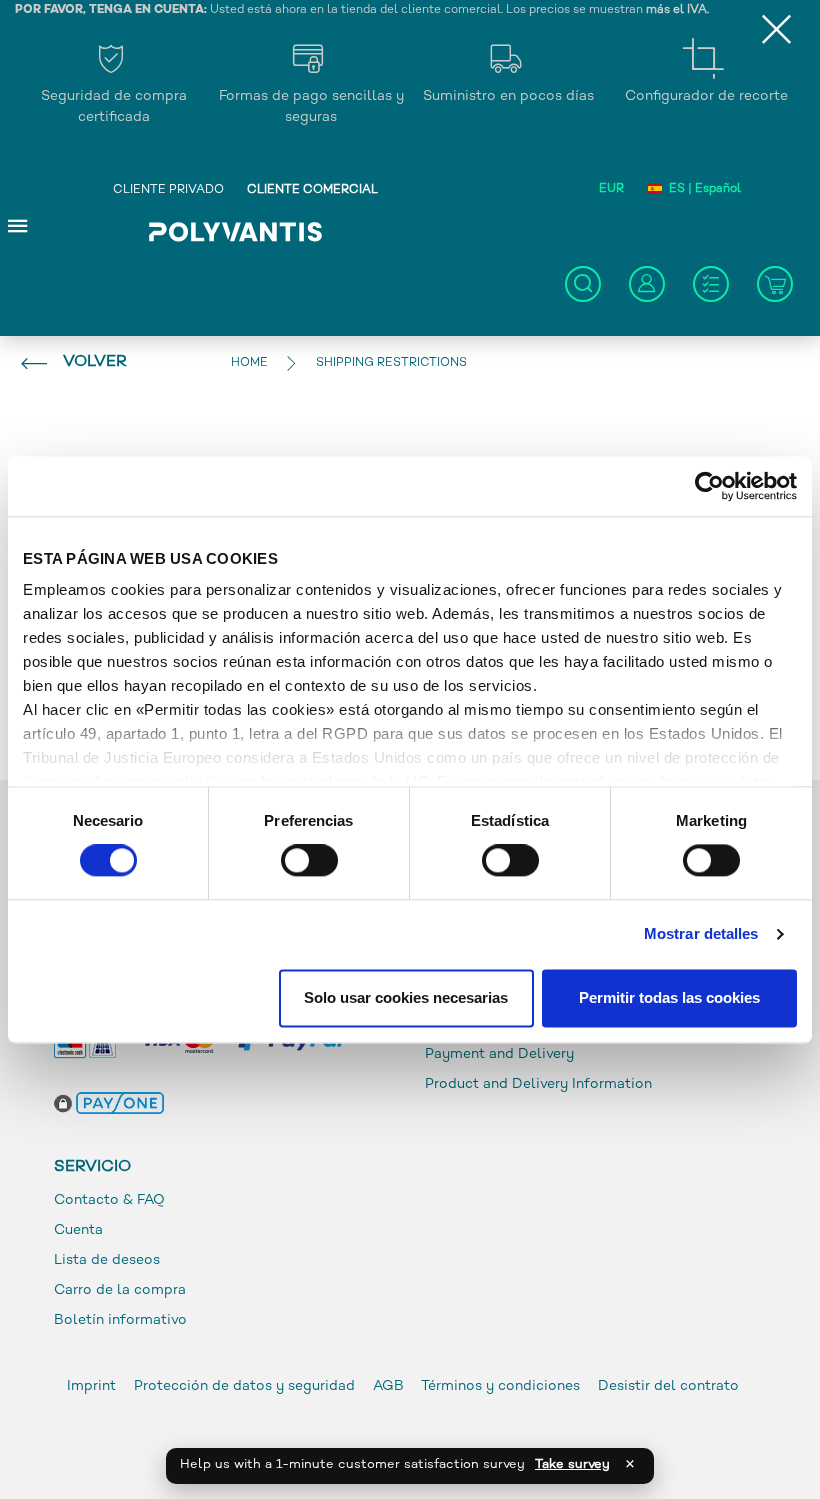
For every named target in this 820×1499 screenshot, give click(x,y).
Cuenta (78, 1230)
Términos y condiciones (500, 1386)
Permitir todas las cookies (669, 997)
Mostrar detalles (701, 934)
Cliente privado (168, 190)
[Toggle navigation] (18, 225)
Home (249, 363)
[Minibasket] (775, 284)
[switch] (309, 865)
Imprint (91, 1386)
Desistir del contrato (668, 1386)
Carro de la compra (120, 1290)
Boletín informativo (120, 1320)
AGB (388, 1386)
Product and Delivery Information (538, 1084)
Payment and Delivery (499, 1054)
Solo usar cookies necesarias (406, 997)
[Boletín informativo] (711, 284)
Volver (95, 362)
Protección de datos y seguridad (246, 1386)
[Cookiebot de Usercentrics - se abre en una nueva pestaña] (709, 486)
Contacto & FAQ (109, 1200)
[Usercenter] (647, 284)
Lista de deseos (107, 1260)
